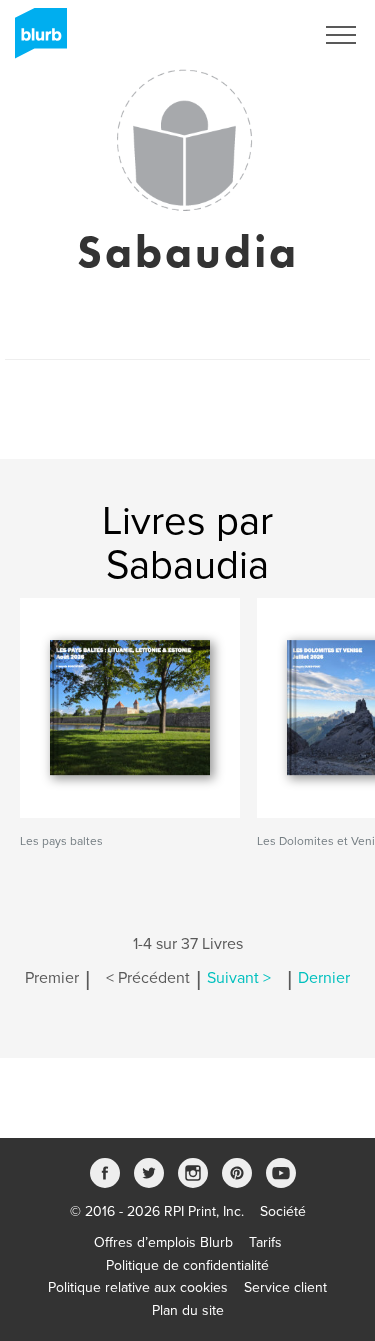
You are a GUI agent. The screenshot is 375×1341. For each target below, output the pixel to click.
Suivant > (239, 978)
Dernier (324, 978)
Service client (285, 1287)
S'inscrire (259, 35)
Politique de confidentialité (187, 1265)
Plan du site (188, 1310)
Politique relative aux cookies (138, 1287)
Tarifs (265, 1242)
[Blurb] (35, 40)
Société (283, 1211)
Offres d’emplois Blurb (163, 1242)
